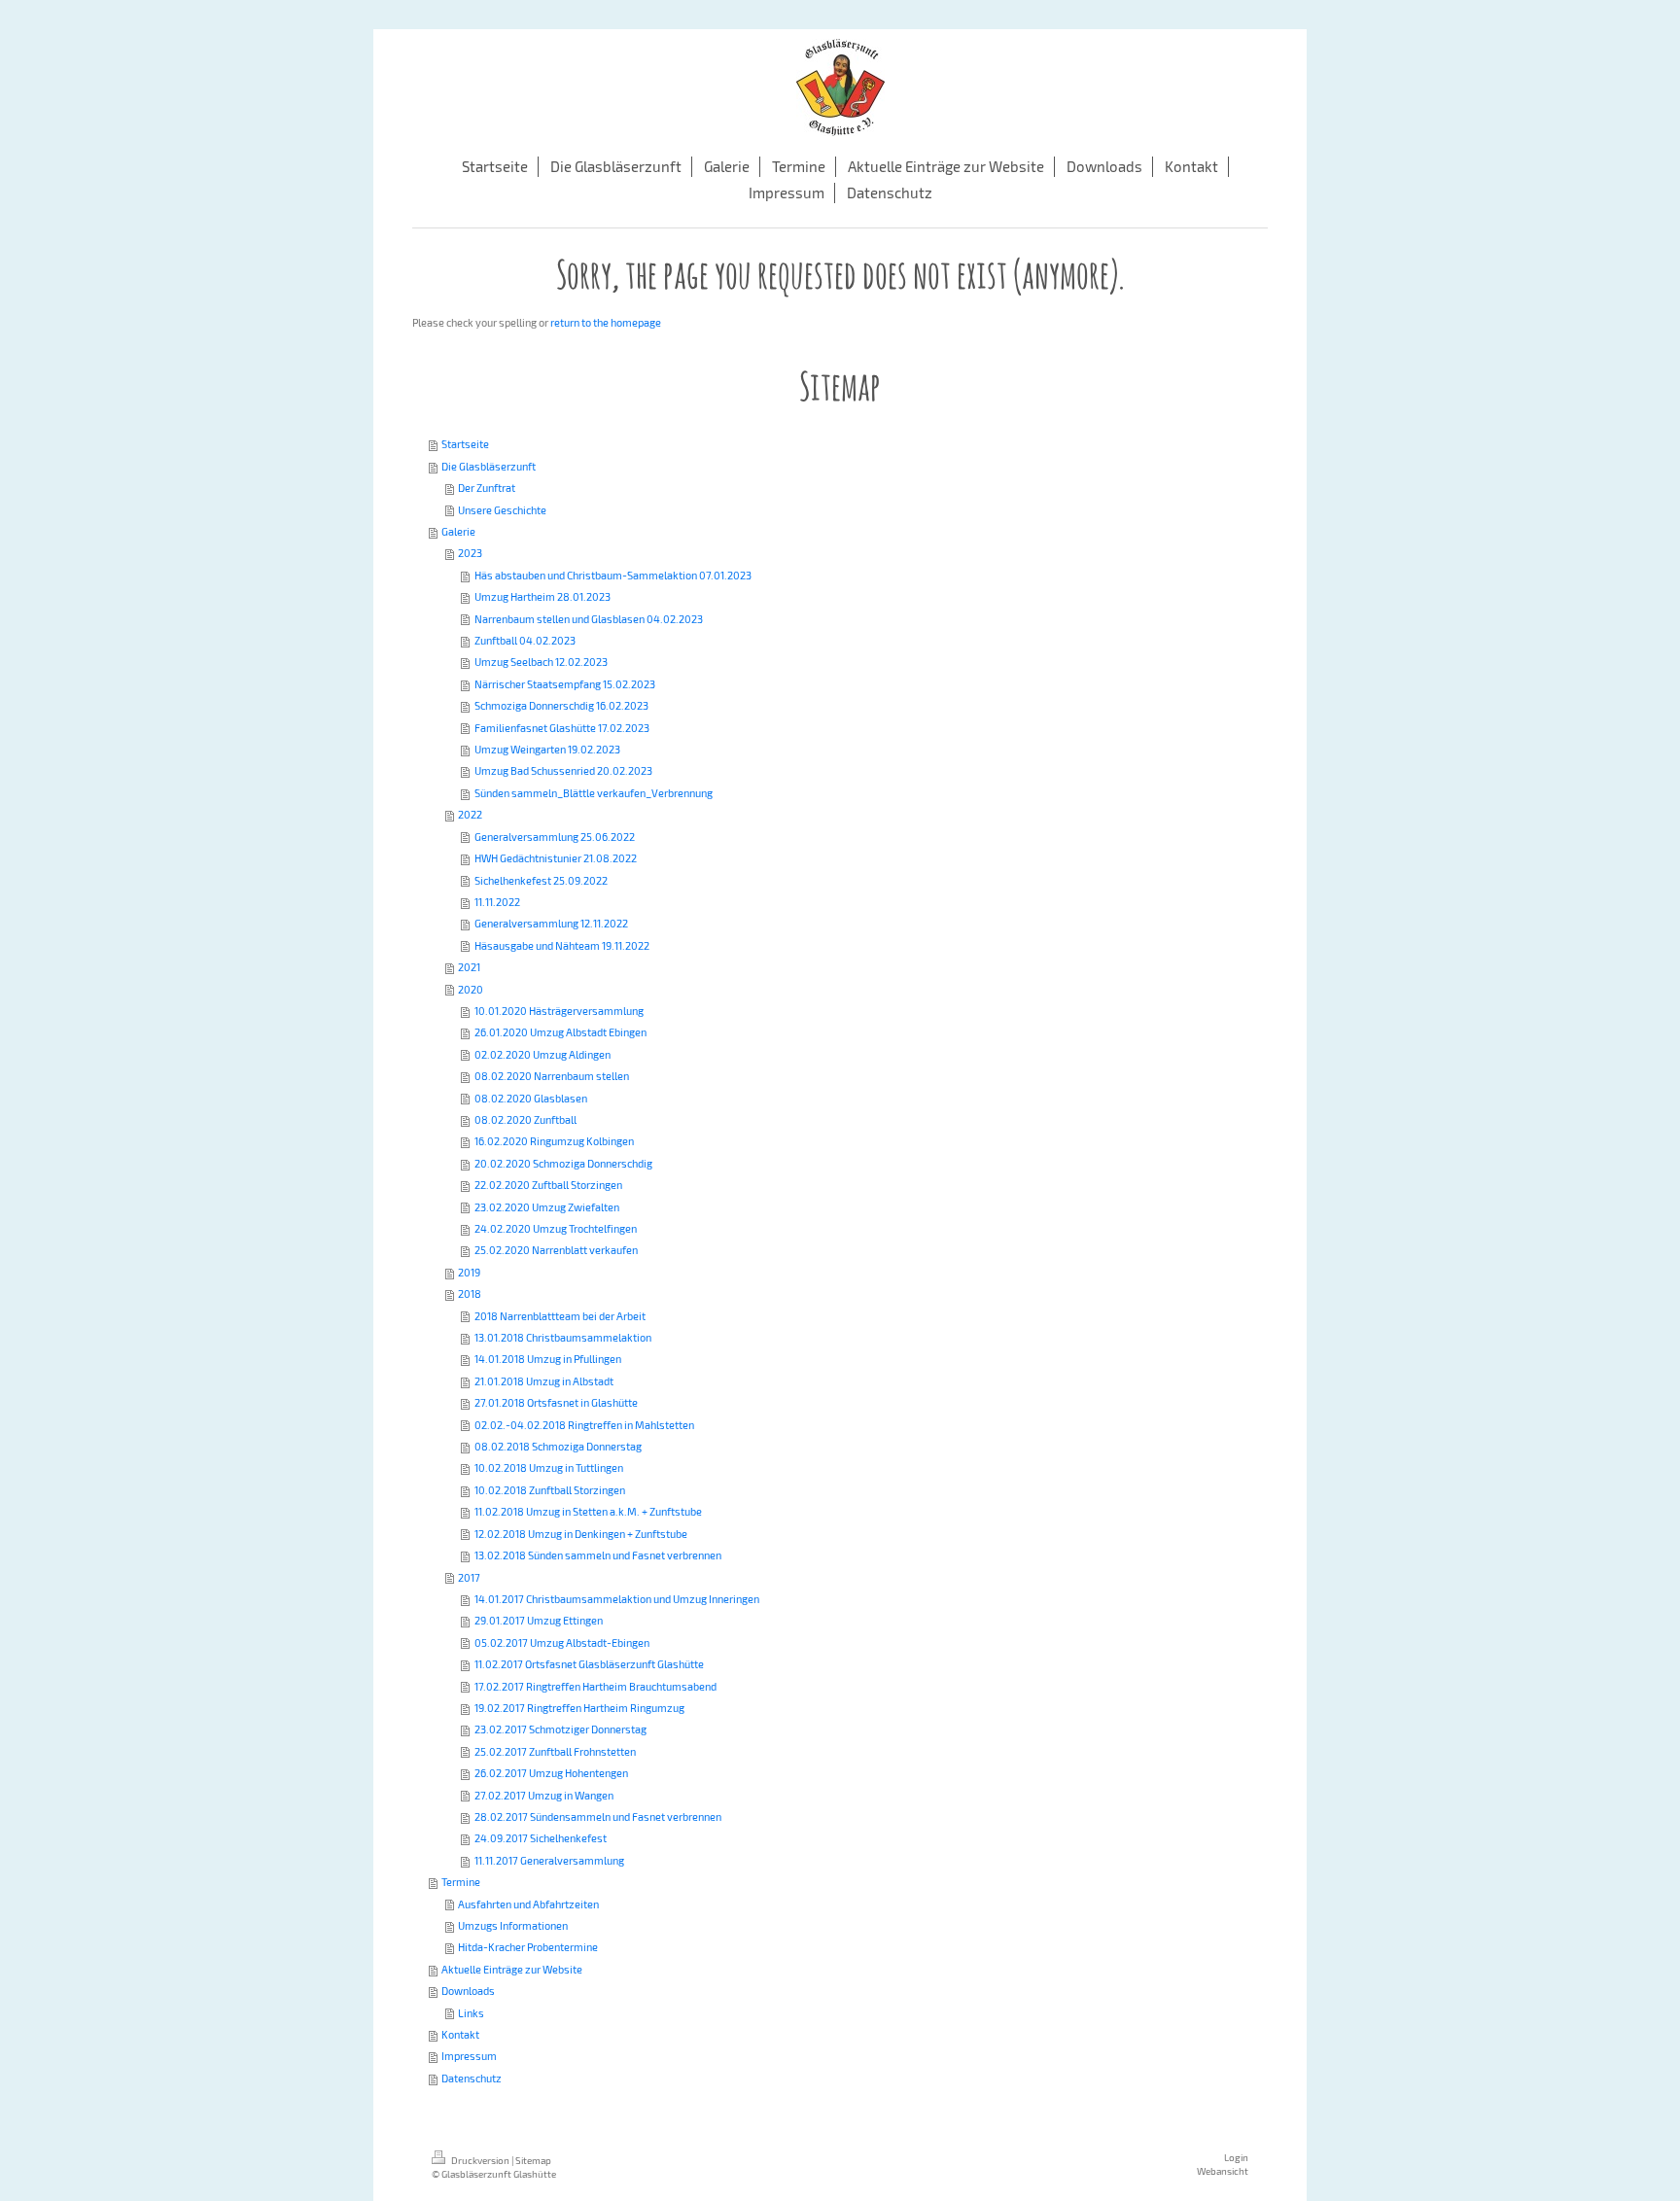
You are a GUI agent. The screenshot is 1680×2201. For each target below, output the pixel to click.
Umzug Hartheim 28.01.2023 (542, 596)
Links (471, 2013)
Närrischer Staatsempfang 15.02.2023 (565, 684)
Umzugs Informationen (513, 1925)
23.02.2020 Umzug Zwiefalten (547, 1207)
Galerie (458, 531)
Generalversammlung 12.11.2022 (551, 923)
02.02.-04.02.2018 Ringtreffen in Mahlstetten (584, 1425)
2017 (469, 1577)
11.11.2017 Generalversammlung (549, 1860)
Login (1236, 2157)
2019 (469, 1272)
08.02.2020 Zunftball (525, 1119)
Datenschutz (472, 2078)
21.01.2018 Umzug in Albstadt (544, 1381)
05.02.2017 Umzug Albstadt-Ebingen (562, 1642)
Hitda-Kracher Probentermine (528, 1947)
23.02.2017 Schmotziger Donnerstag (560, 1729)
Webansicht (1223, 2171)
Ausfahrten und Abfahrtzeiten (528, 1904)
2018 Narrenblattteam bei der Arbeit (560, 1316)
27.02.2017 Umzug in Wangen (544, 1795)
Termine (461, 1882)
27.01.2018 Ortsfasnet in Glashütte (556, 1402)
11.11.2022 (497, 902)
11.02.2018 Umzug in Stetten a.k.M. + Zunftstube (588, 1511)
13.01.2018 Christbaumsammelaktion (563, 1337)
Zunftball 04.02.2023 (525, 640)
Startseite (465, 444)
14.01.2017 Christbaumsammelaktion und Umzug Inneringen (617, 1599)
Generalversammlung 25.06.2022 (555, 837)
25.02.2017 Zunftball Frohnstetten (555, 1751)
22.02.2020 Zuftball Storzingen (548, 1185)
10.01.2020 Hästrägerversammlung (559, 1011)
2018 (470, 1293)
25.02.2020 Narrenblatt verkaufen (556, 1250)
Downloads (468, 1991)
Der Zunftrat (487, 488)
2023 (470, 553)
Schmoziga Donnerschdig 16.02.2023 (561, 705)
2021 (469, 967)
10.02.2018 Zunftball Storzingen (550, 1490)
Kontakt (460, 2034)
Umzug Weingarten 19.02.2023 (547, 749)
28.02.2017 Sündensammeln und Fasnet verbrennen (598, 1817)
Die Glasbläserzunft (489, 466)
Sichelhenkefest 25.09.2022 (541, 880)
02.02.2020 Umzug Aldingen (542, 1054)
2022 (470, 814)
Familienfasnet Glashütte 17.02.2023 (562, 728)
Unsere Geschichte (502, 510)
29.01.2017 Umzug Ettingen (539, 1620)
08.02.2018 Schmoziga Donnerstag (558, 1446)
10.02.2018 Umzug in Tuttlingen (549, 1467)
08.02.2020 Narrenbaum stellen (552, 1076)
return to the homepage (606, 322)
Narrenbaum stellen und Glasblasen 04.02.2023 (589, 619)
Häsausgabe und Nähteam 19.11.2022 (562, 945)
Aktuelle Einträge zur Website (512, 1969)
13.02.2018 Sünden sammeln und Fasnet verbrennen (598, 1555)
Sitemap (533, 2160)
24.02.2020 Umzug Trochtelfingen (556, 1228)
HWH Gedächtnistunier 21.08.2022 (556, 858)
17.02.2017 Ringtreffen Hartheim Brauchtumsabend (595, 1686)
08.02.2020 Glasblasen (531, 1098)
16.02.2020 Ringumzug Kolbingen (554, 1141)
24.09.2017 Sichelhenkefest (541, 1838)
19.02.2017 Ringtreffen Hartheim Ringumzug (579, 1708)
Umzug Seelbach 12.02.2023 (541, 662)
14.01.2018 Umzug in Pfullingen (548, 1359)
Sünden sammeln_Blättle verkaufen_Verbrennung (594, 793)
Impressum (469, 2056)
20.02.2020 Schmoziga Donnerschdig (563, 1163)
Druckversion (480, 2160)
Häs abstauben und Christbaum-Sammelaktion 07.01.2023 (613, 575)
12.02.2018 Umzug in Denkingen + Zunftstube (581, 1534)
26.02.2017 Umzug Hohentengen (551, 1773)
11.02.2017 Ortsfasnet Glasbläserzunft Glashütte (589, 1664)
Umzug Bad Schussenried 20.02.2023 (563, 770)
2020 (471, 989)
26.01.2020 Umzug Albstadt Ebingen (560, 1032)
